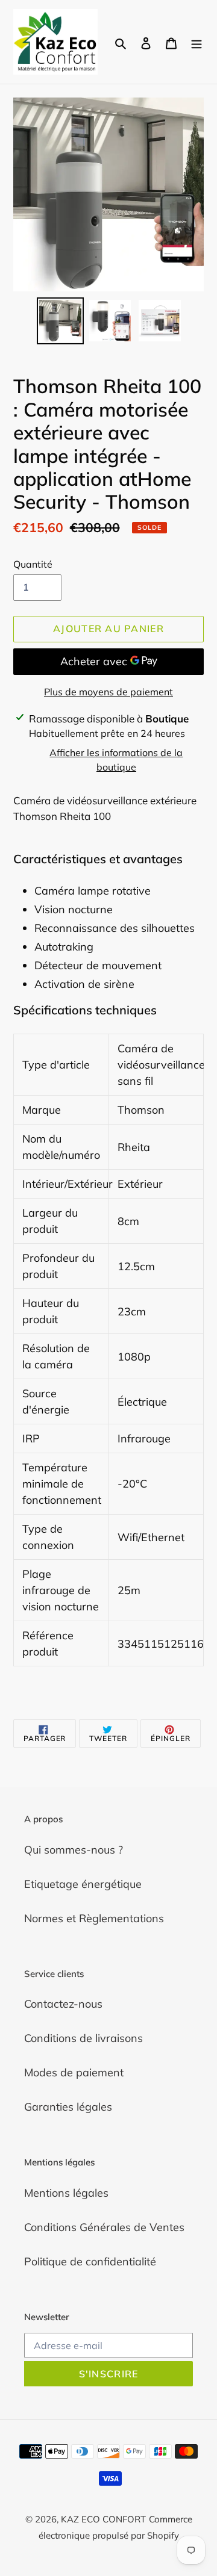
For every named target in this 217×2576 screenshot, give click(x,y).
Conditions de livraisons (83, 2038)
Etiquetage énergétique (83, 1884)
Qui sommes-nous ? (74, 1850)
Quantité (33, 564)
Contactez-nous (63, 2004)
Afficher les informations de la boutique (116, 760)
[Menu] (197, 42)
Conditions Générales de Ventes (104, 2227)
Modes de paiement (74, 2072)
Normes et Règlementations (94, 1918)
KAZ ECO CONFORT (103, 2519)
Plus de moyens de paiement (108, 692)
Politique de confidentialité (90, 2261)
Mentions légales (66, 2193)
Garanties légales (68, 2107)
